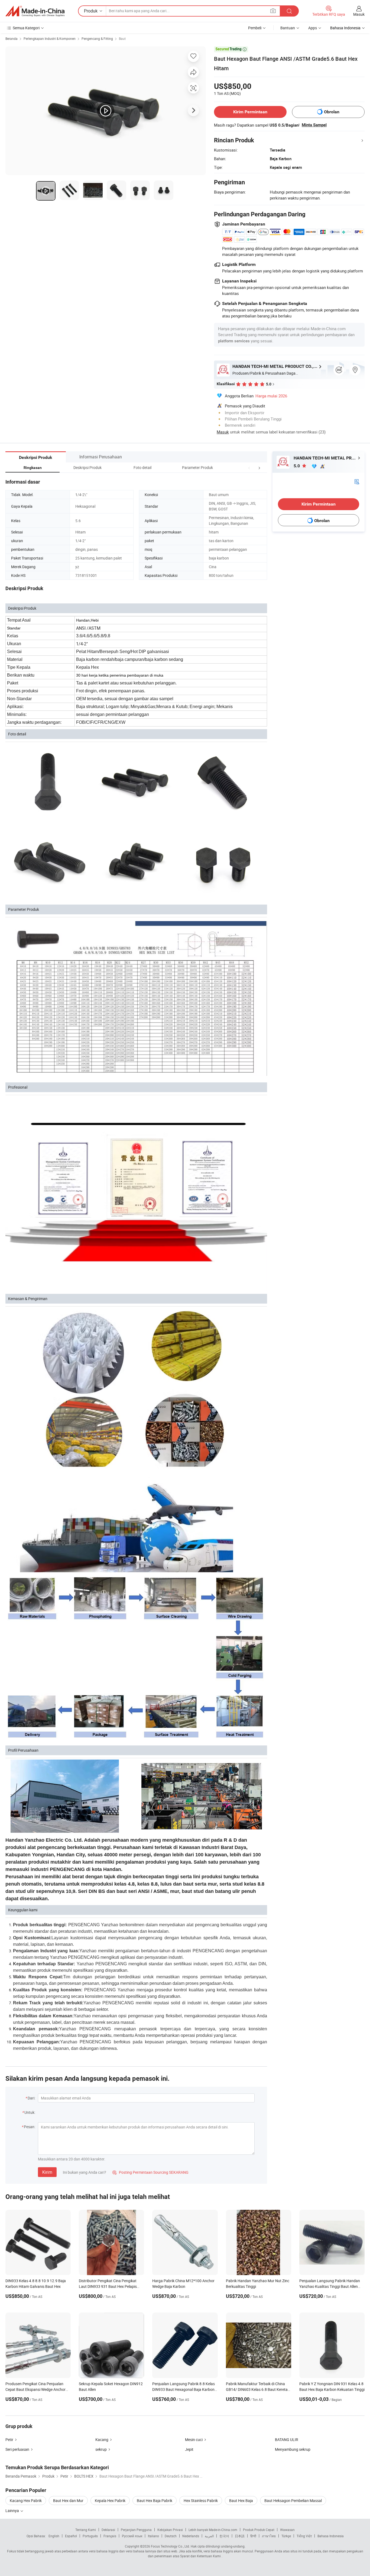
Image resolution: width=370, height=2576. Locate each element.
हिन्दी (253, 2536)
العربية (209, 2536)
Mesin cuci (194, 2440)
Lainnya (13, 2511)
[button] (249, 467)
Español (71, 2536)
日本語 (240, 2536)
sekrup (101, 2449)
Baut (122, 38)
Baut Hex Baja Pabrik (155, 2501)
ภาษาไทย (269, 2536)
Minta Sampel (314, 125)
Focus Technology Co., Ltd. (170, 2546)
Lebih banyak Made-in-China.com (213, 2530)
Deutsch (171, 2536)
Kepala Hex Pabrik (110, 2501)
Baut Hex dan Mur (68, 2501)
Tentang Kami (86, 2530)
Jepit (189, 2449)
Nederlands (191, 2536)
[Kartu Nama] (357, 481)
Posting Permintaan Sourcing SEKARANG (150, 2172)
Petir (9, 2440)
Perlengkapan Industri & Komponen (50, 38)
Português (90, 2536)
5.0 (297, 466)
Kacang (102, 2440)
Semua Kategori (26, 28)
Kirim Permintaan (250, 112)
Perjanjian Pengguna (136, 2530)
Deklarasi (108, 2530)
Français (110, 2536)
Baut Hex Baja (241, 2501)
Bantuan (288, 28)
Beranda (12, 38)
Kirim (47, 2172)
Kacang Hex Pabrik (26, 2501)
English (54, 2536)
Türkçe (286, 2536)
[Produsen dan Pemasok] (35, 11)
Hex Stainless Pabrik (201, 2501)
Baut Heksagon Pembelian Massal (293, 2501)
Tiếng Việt (304, 2536)
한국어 (224, 2536)
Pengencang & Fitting (97, 38)
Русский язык (132, 2536)
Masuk (359, 14)
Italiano (153, 2536)
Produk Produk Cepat (259, 2530)
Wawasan (287, 2530)
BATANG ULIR (287, 2440)
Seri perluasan (17, 2449)
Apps (313, 28)
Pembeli (255, 28)
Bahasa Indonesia (331, 2536)
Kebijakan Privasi (170, 2530)
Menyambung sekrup (293, 2449)
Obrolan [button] (332, 112)
